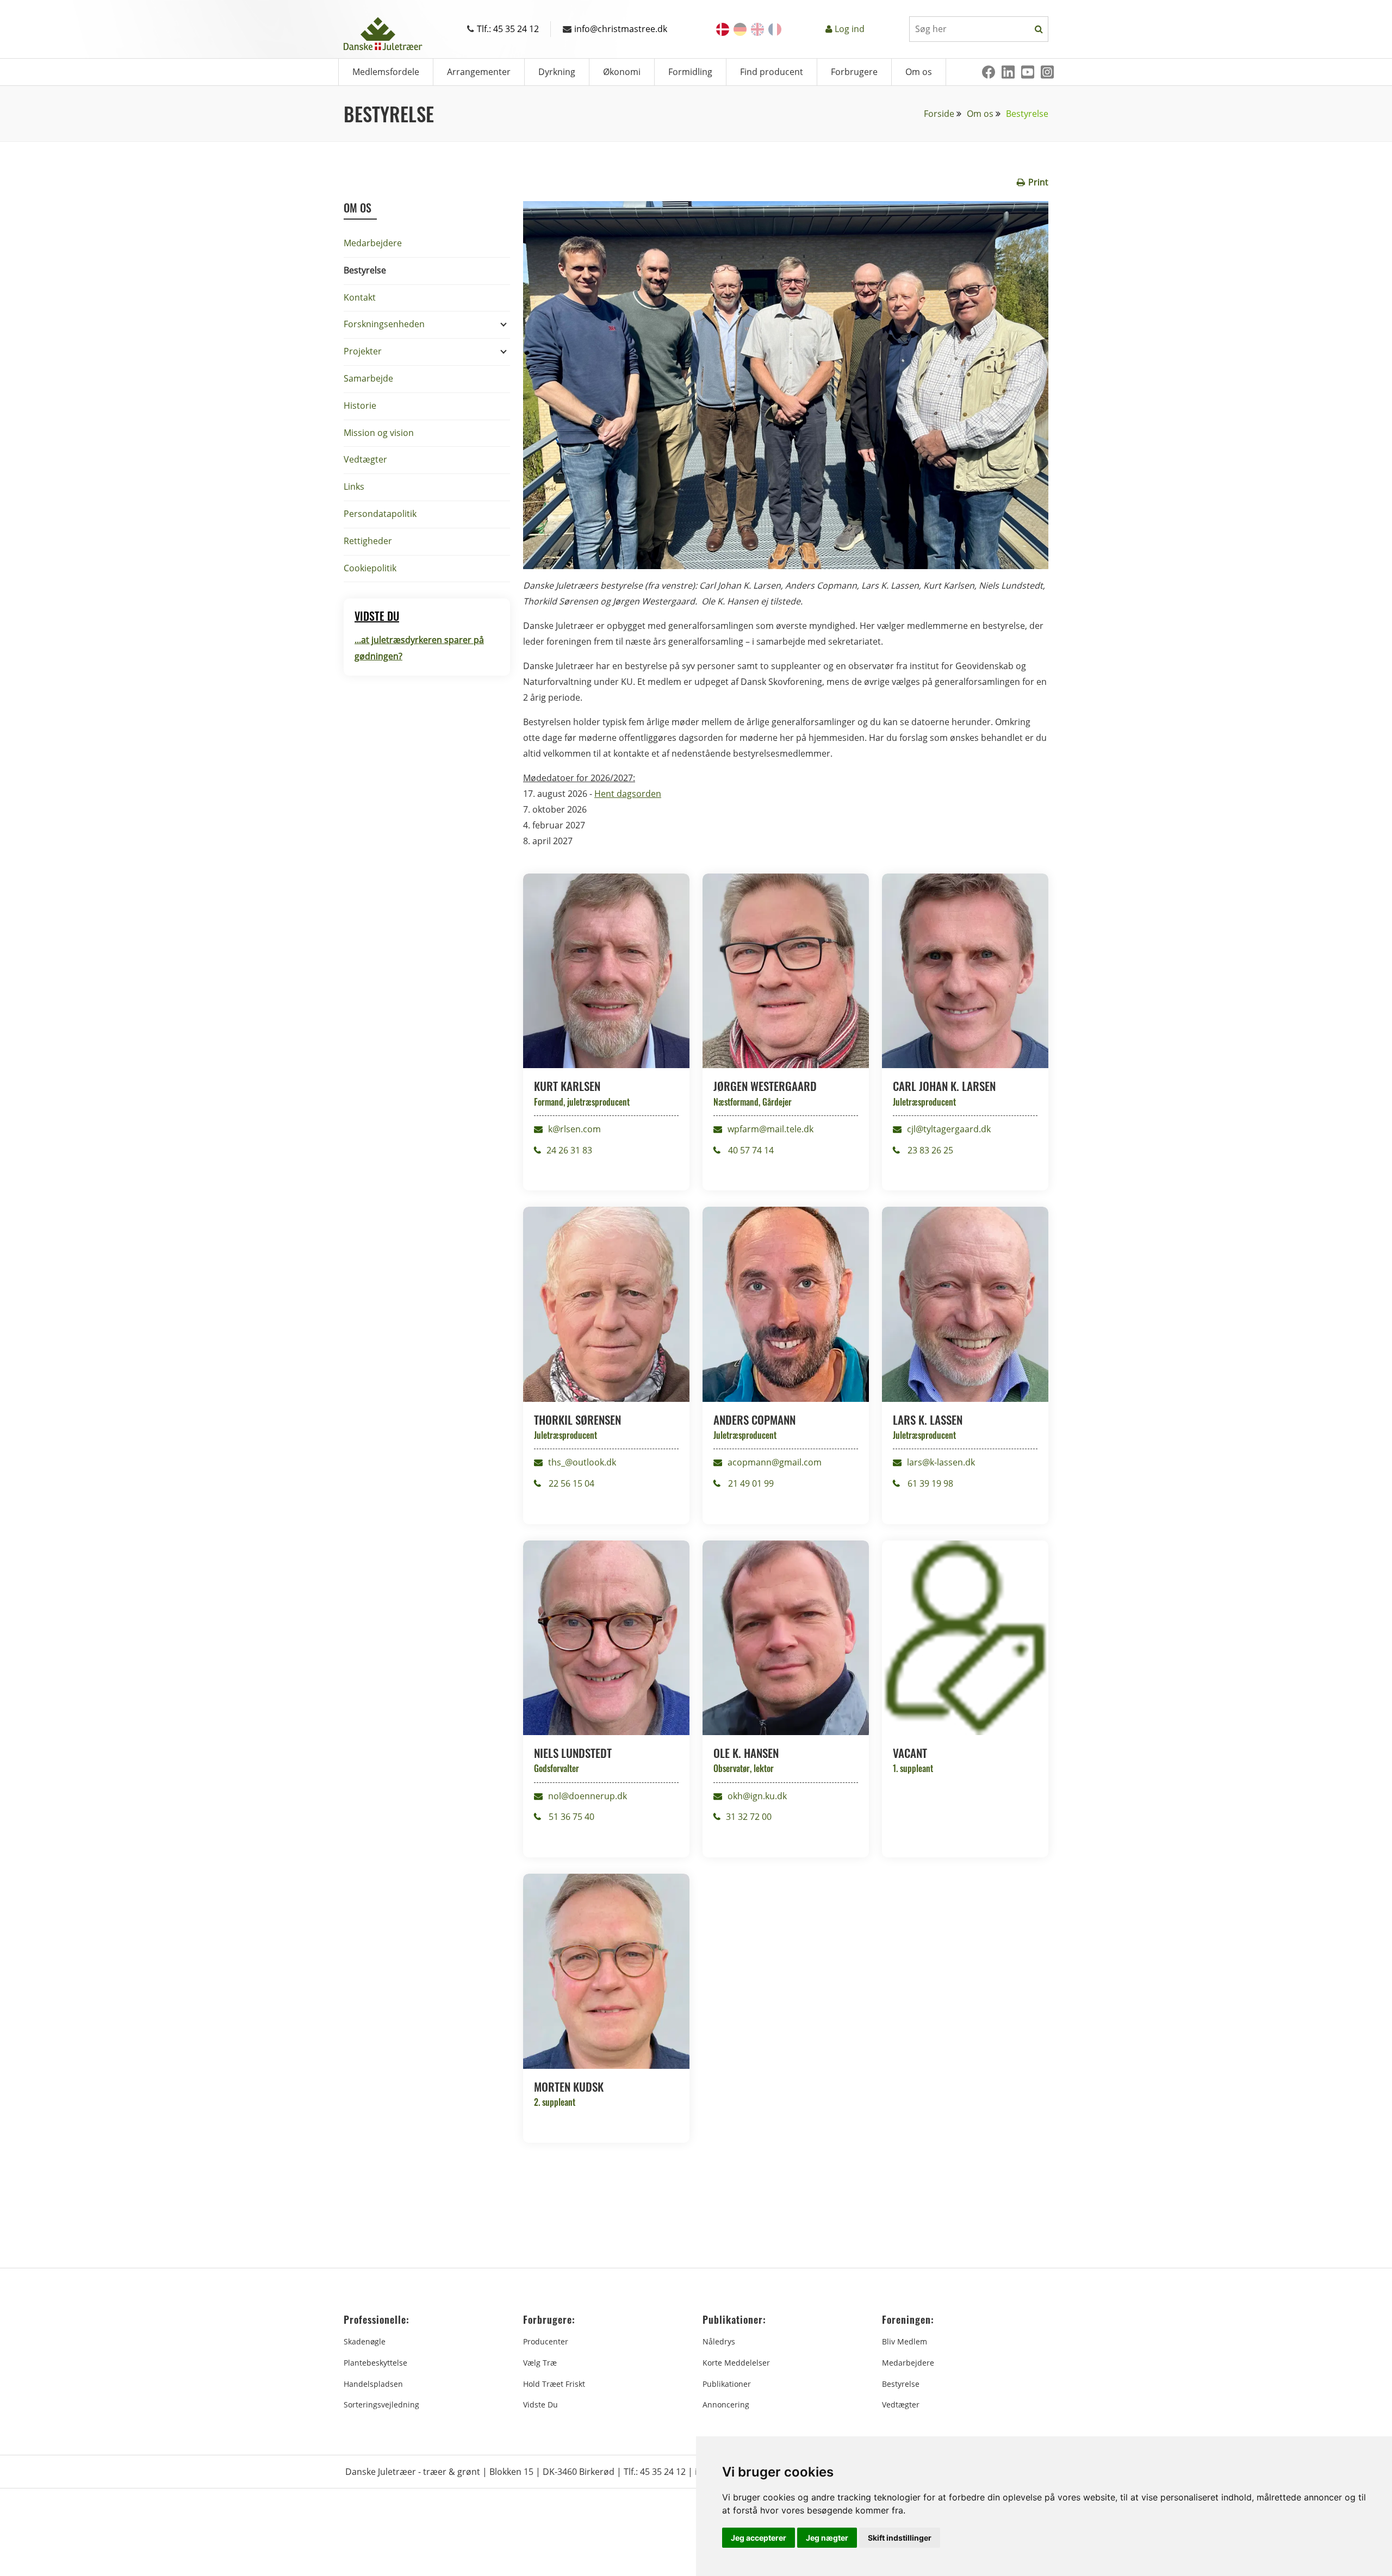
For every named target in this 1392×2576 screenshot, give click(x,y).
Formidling (690, 72)
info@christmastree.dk (621, 29)
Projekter (363, 351)
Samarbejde (368, 378)
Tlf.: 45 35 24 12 (508, 29)
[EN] (757, 29)
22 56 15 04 (570, 1483)
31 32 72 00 (749, 1817)
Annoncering (726, 2405)
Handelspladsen (373, 2384)
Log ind (850, 29)
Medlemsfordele (386, 72)
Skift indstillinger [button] (900, 2538)
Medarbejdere (373, 243)
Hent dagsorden (628, 794)
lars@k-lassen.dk (941, 1462)
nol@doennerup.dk (588, 1796)
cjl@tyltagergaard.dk (949, 1129)
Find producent (772, 72)
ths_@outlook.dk (582, 1462)
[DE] (740, 29)
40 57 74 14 (750, 1150)
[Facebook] (989, 72)
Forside (939, 114)
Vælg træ (540, 2363)
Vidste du (540, 2405)
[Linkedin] (1008, 72)
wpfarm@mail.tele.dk (770, 1129)
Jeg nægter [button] (827, 2538)
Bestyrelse (365, 270)
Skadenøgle (365, 2341)
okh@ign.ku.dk (757, 1796)
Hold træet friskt (554, 2384)
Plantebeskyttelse (375, 2363)
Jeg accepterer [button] (759, 2538)
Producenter (546, 2341)
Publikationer (727, 2384)
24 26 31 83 (569, 1150)
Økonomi (622, 72)
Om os (919, 72)
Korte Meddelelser (736, 2363)
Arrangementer (479, 72)
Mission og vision (379, 433)
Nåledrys (719, 2341)
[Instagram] (1047, 72)
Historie (360, 406)
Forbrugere (854, 72)
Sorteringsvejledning (381, 2405)
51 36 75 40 (570, 1817)
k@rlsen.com (574, 1129)
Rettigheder (368, 541)
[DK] (723, 29)
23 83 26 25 (929, 1150)
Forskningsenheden (384, 324)
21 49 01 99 (750, 1483)
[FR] (775, 29)
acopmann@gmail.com (775, 1462)
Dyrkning (557, 72)
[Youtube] (1028, 72)
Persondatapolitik (380, 514)
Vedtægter (365, 459)
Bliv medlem (905, 2341)
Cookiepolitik (370, 568)
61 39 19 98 (929, 1483)
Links (354, 486)
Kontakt (360, 297)
